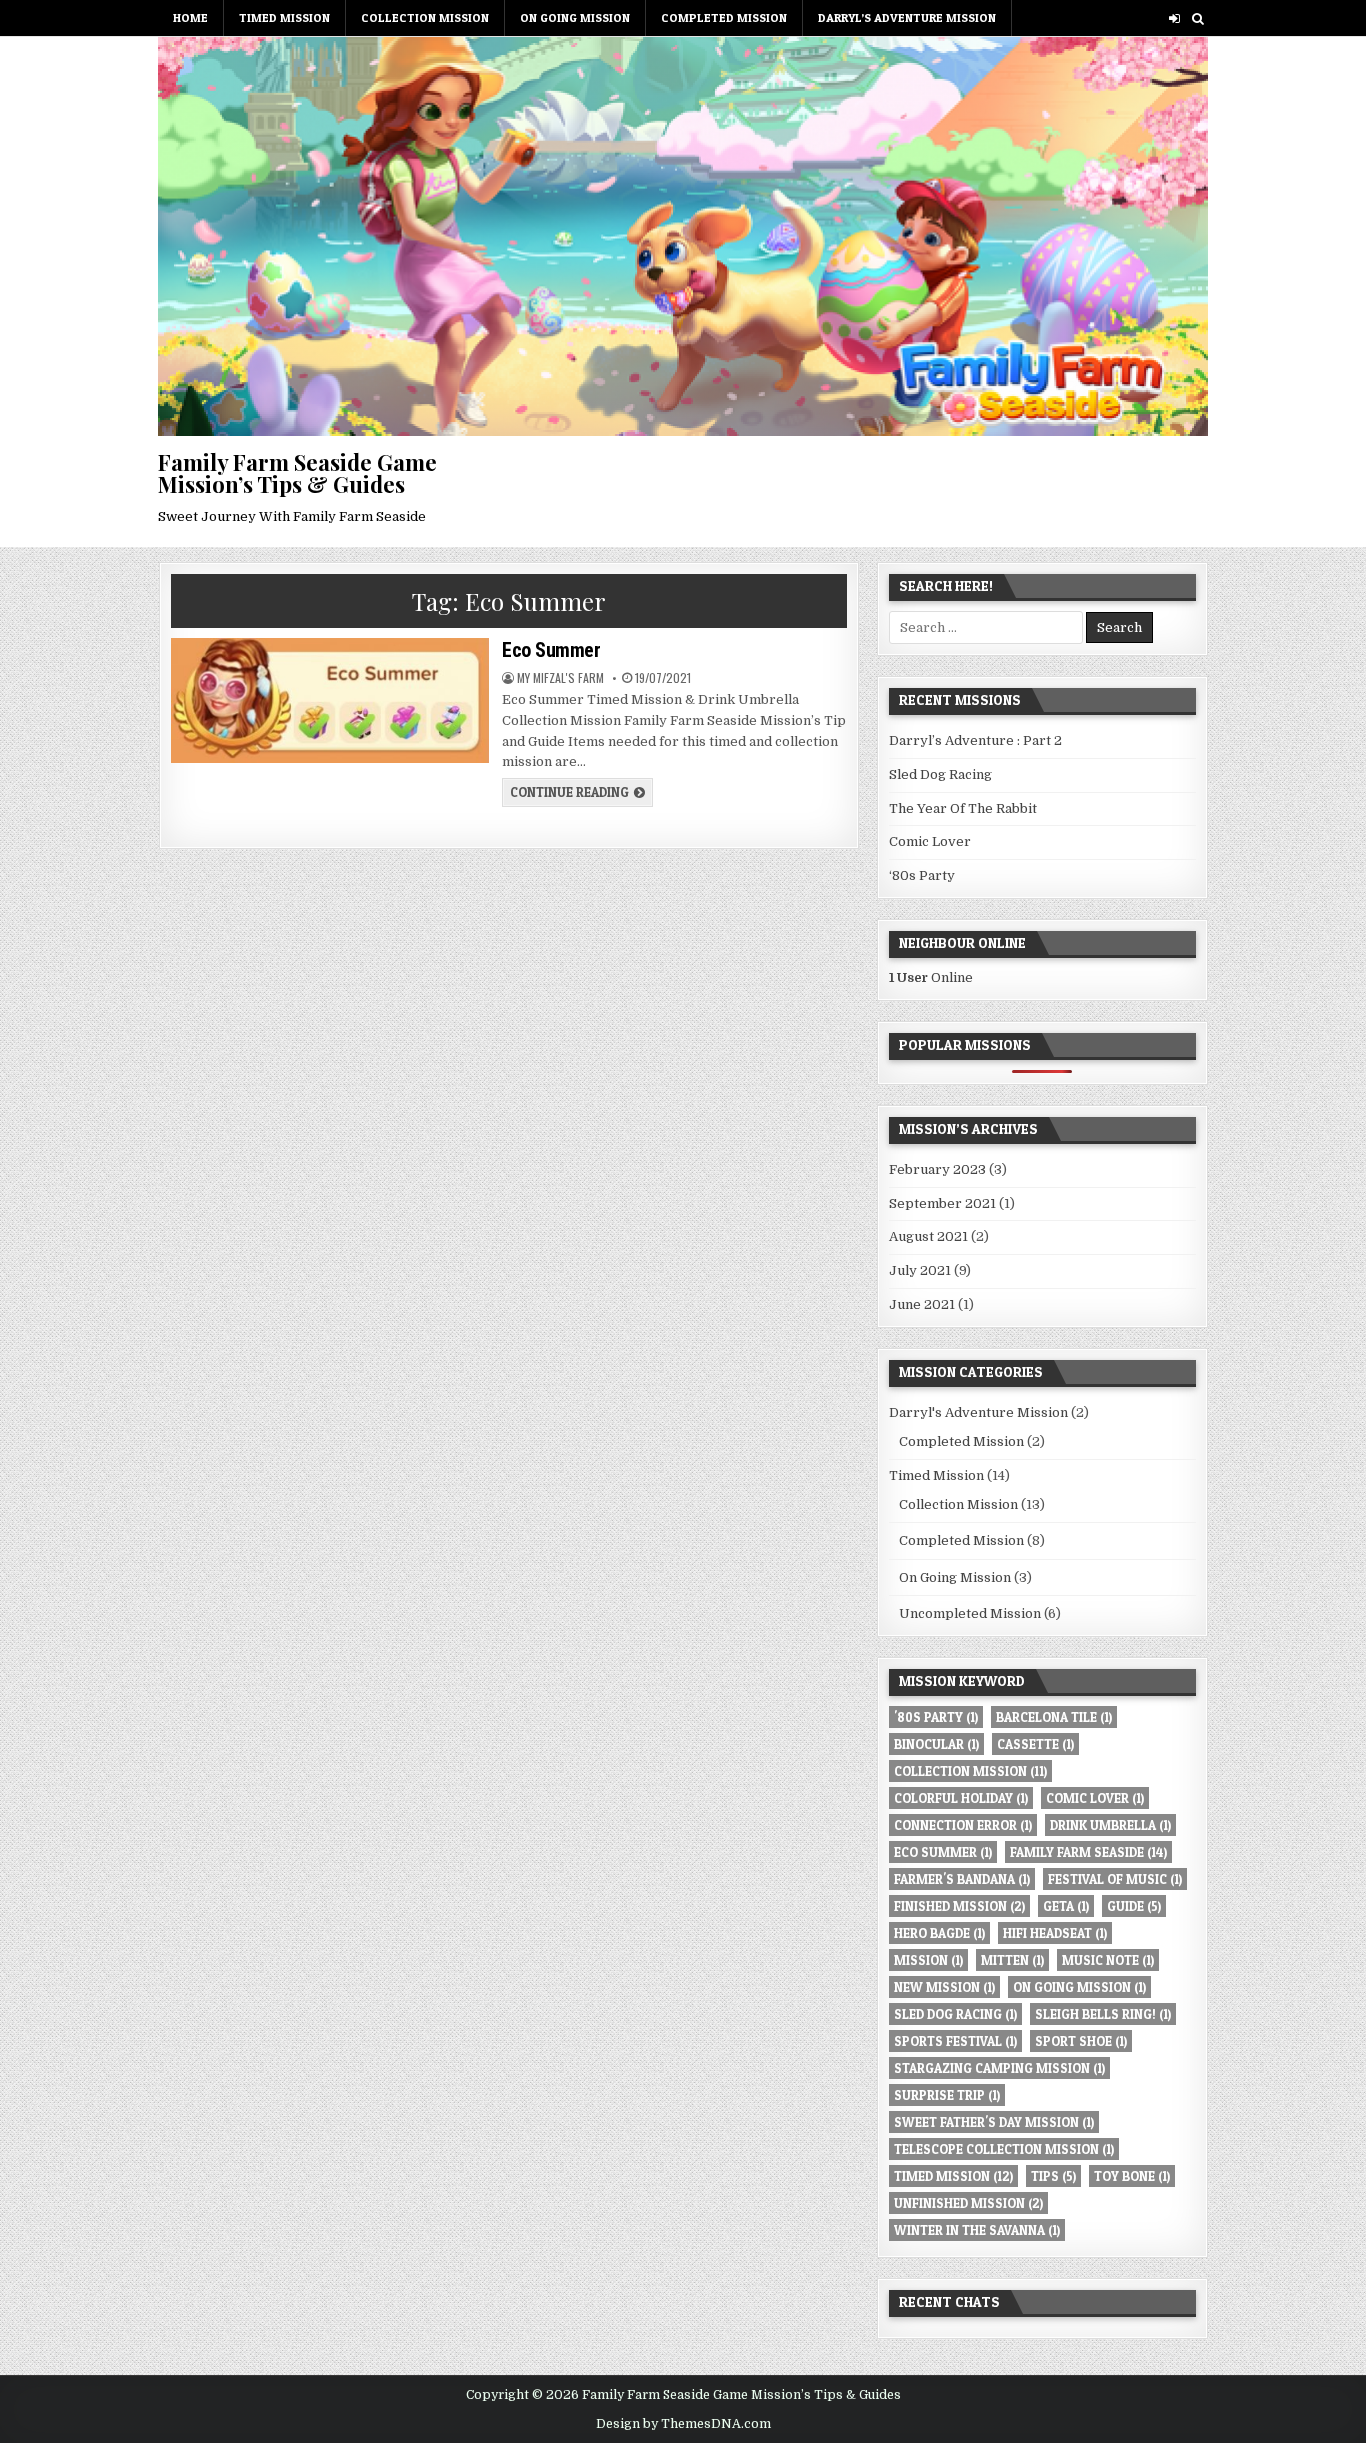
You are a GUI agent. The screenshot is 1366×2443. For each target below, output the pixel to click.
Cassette (1035, 1744)
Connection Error (963, 1825)
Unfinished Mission (968, 2203)
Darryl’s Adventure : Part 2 (975, 740)
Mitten (1012, 1960)
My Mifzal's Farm (560, 678)
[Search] (1197, 18)
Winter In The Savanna (977, 2230)
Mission (928, 1960)
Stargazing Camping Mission (999, 2068)
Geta (1066, 1906)
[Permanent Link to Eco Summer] (329, 700)
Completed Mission (724, 17)
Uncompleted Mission (970, 1613)
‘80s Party (922, 875)
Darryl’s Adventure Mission (907, 17)
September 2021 (942, 1203)
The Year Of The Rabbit (963, 808)
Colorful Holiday (961, 1798)
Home (190, 17)
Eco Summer (551, 650)
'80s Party (936, 1717)
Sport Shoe (1081, 2041)
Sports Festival (955, 2041)
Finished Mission (959, 1906)
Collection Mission (425, 17)
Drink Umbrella (1110, 1825)
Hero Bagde (939, 1933)
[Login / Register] (1174, 18)
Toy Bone (1132, 2176)
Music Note (1108, 1960)
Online (931, 977)
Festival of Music (1115, 1879)
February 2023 (937, 1169)
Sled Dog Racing (940, 774)
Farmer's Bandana (962, 1879)
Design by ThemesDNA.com (683, 2424)
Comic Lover (930, 841)
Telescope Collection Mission (1004, 2149)
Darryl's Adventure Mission (978, 1412)
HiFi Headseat (1055, 1933)
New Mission (944, 1987)
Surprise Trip (947, 2095)
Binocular (936, 1744)
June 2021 (922, 1304)
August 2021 (928, 1236)
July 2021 (920, 1270)
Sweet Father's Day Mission (994, 2122)
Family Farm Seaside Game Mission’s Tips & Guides (297, 473)
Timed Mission (284, 17)
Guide (1134, 1906)
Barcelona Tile (1054, 1717)
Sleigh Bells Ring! (1103, 2014)
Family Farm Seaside (1088, 1852)
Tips (1053, 2176)
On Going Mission (575, 17)
